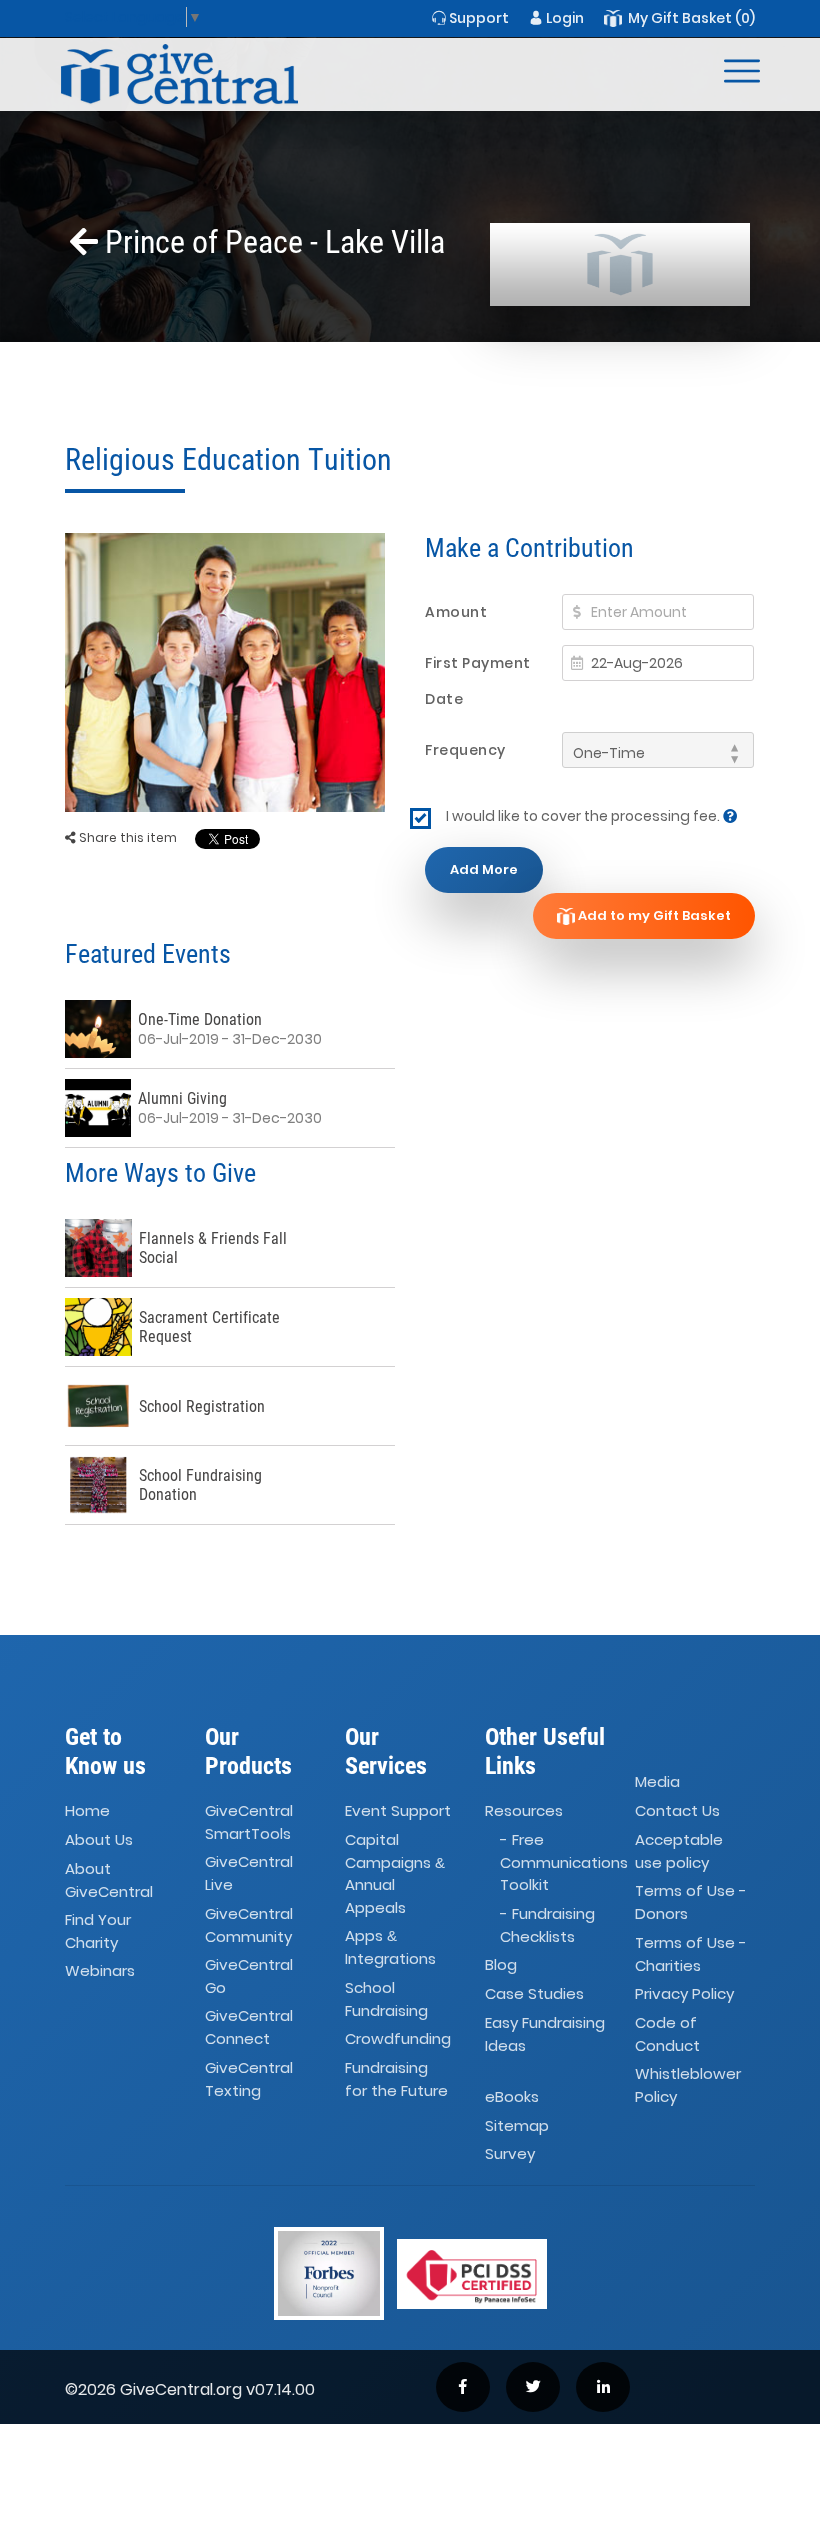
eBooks (512, 2096)
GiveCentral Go (249, 1976)
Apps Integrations (390, 1947)
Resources (524, 1810)
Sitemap (517, 2125)
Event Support (398, 1810)
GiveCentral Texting (249, 2079)
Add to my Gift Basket (653, 915)
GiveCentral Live (249, 1874)
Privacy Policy (684, 1993)
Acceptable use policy (679, 1851)
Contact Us (677, 1810)
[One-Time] (658, 750)
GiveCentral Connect (249, 2028)
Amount (456, 612)
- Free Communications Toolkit (564, 1862)
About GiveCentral (109, 1880)
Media (657, 1781)
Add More (484, 869)
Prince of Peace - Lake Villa (271, 242)
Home (87, 1810)
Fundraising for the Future (396, 2079)
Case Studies (534, 1993)
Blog (501, 1964)
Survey (510, 2154)
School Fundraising (386, 1999)
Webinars (100, 1971)
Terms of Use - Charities (691, 1954)
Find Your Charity (98, 1931)
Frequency (465, 750)
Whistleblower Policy (688, 2086)
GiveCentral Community (249, 1925)
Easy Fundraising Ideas (545, 2034)
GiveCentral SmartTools (249, 1822)
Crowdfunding (398, 2038)
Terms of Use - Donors (691, 1903)
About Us (99, 1839)
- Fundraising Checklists (547, 1925)
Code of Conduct (667, 2034)
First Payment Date (478, 681)
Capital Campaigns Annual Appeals (395, 1873)
